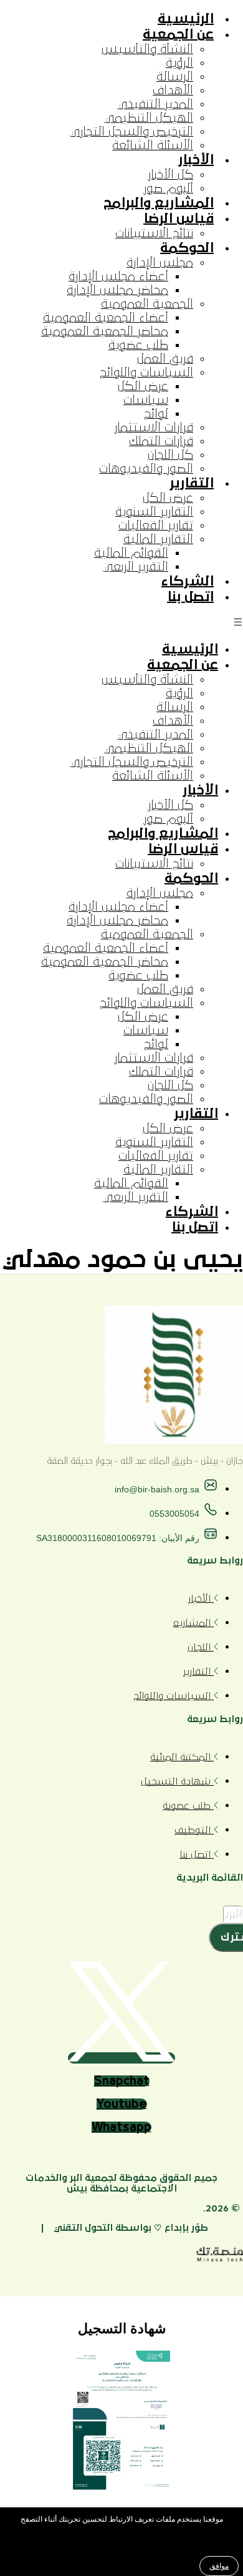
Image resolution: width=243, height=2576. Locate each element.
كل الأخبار (170, 175)
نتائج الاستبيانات (154, 233)
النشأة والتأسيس (147, 49)
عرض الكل (143, 386)
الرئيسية (186, 19)
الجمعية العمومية (147, 304)
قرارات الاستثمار (154, 428)
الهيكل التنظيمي (149, 118)
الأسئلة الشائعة (153, 145)
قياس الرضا (179, 219)
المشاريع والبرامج (159, 203)
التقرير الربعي (136, 567)
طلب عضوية (138, 345)
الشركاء (188, 581)
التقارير (192, 483)
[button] (121, 623)
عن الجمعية (178, 35)
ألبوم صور (168, 189)
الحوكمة (187, 248)
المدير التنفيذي (155, 104)
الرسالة (175, 77)
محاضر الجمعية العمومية (105, 331)
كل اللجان (170, 455)
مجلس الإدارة (160, 263)
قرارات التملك (161, 441)
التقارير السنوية (154, 512)
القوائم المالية (131, 553)
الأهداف (173, 91)
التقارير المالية (158, 539)
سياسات (146, 400)
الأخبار (196, 160)
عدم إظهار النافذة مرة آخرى (119, 2544)
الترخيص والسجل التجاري (131, 132)
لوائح (156, 414)
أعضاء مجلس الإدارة (118, 277)
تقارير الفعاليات (156, 526)
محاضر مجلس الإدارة (117, 290)
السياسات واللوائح (146, 373)
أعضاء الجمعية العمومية (106, 318)
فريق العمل (165, 359)
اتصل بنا (190, 597)
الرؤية (179, 63)
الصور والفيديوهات (146, 469)
